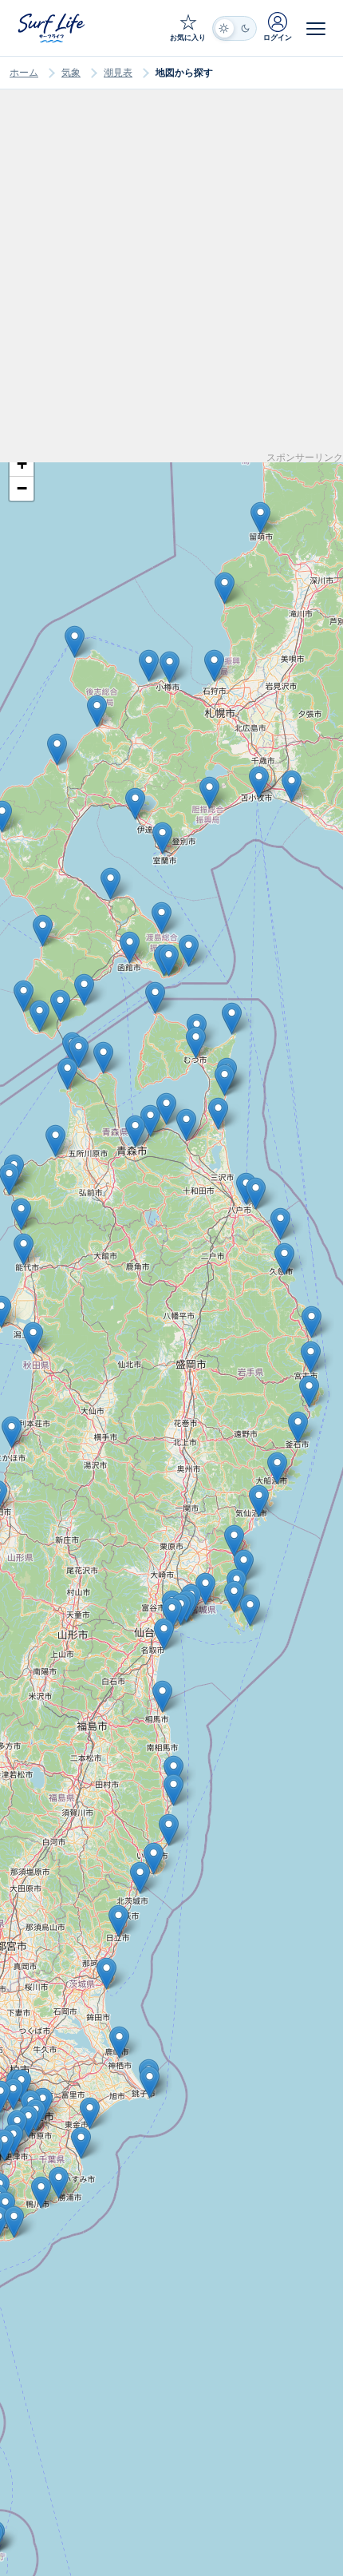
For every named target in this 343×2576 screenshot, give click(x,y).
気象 (71, 73)
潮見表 (118, 73)
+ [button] (22, 464)
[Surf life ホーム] (53, 28)
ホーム (24, 73)
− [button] (22, 488)
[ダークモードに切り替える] (235, 28)
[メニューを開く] (316, 28)
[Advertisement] (171, 281)
